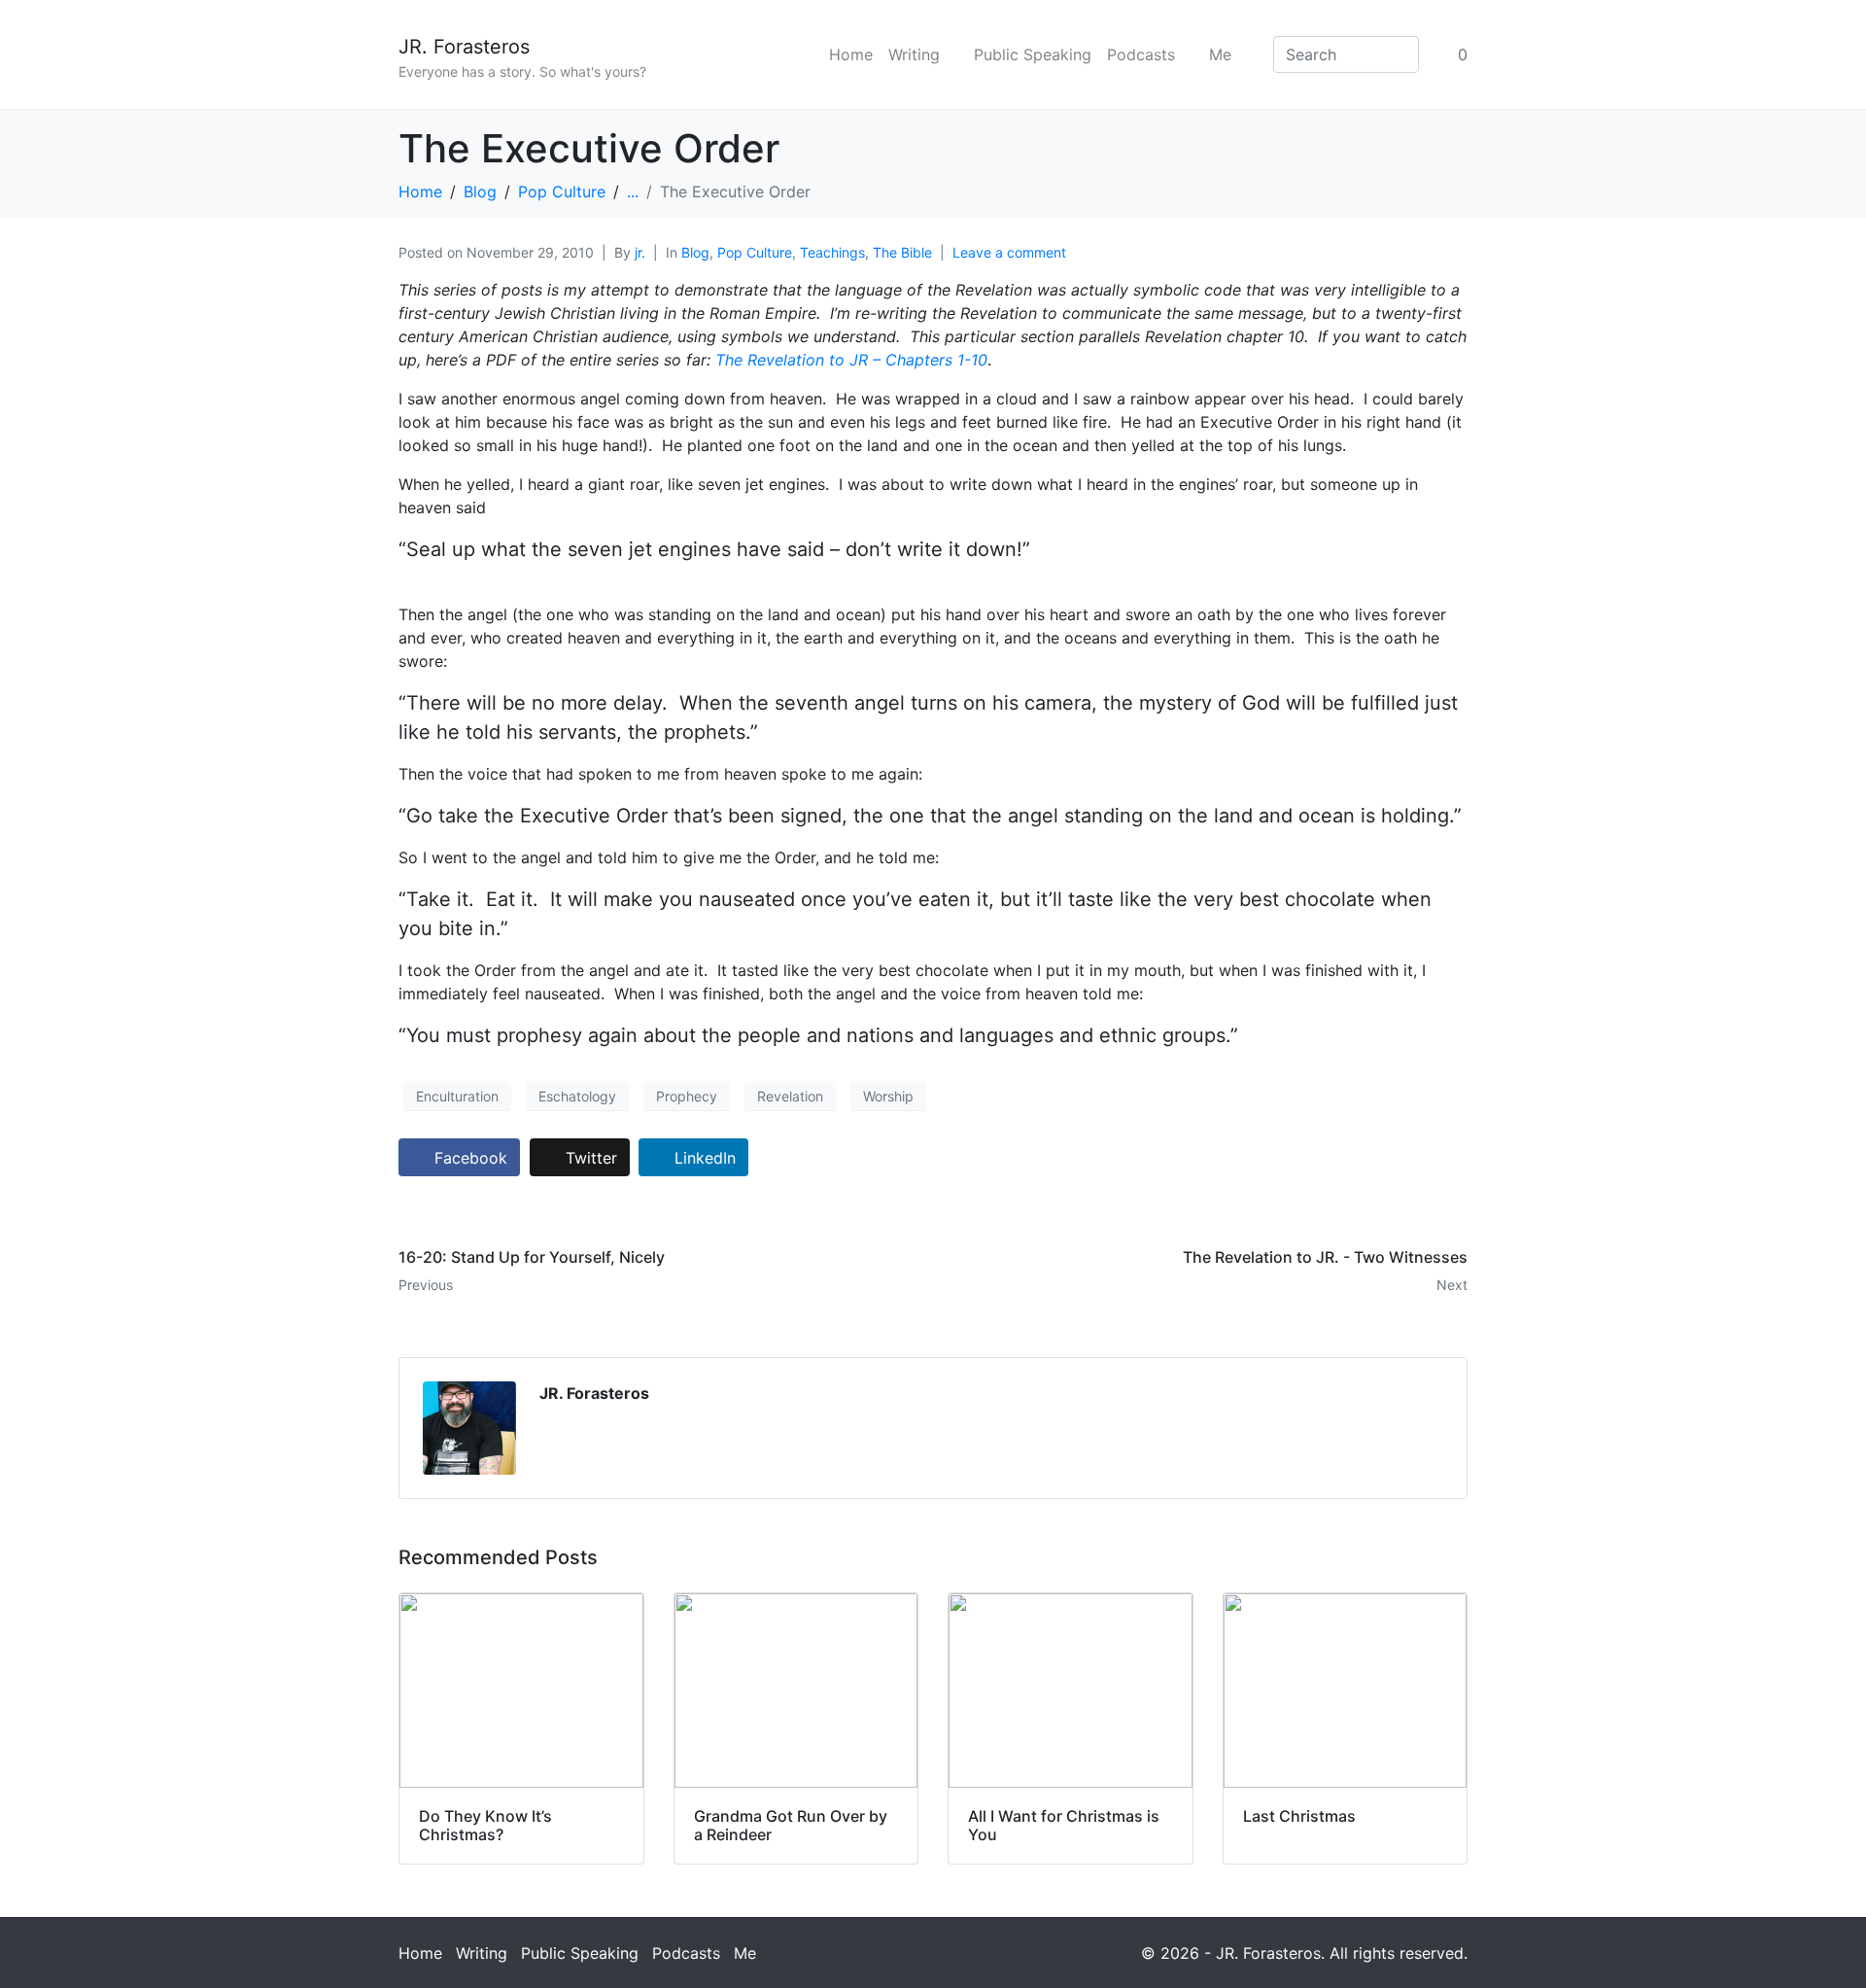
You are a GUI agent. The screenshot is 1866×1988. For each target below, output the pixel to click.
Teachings (832, 252)
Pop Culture (755, 252)
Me (1220, 54)
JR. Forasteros (464, 47)
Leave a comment (1009, 252)
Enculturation (457, 1096)
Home (851, 54)
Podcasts (1141, 54)
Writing (914, 54)
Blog (695, 252)
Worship (888, 1096)
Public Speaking (1033, 54)
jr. (640, 252)
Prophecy (687, 1096)
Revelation (790, 1096)
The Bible (902, 252)
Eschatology (577, 1096)
